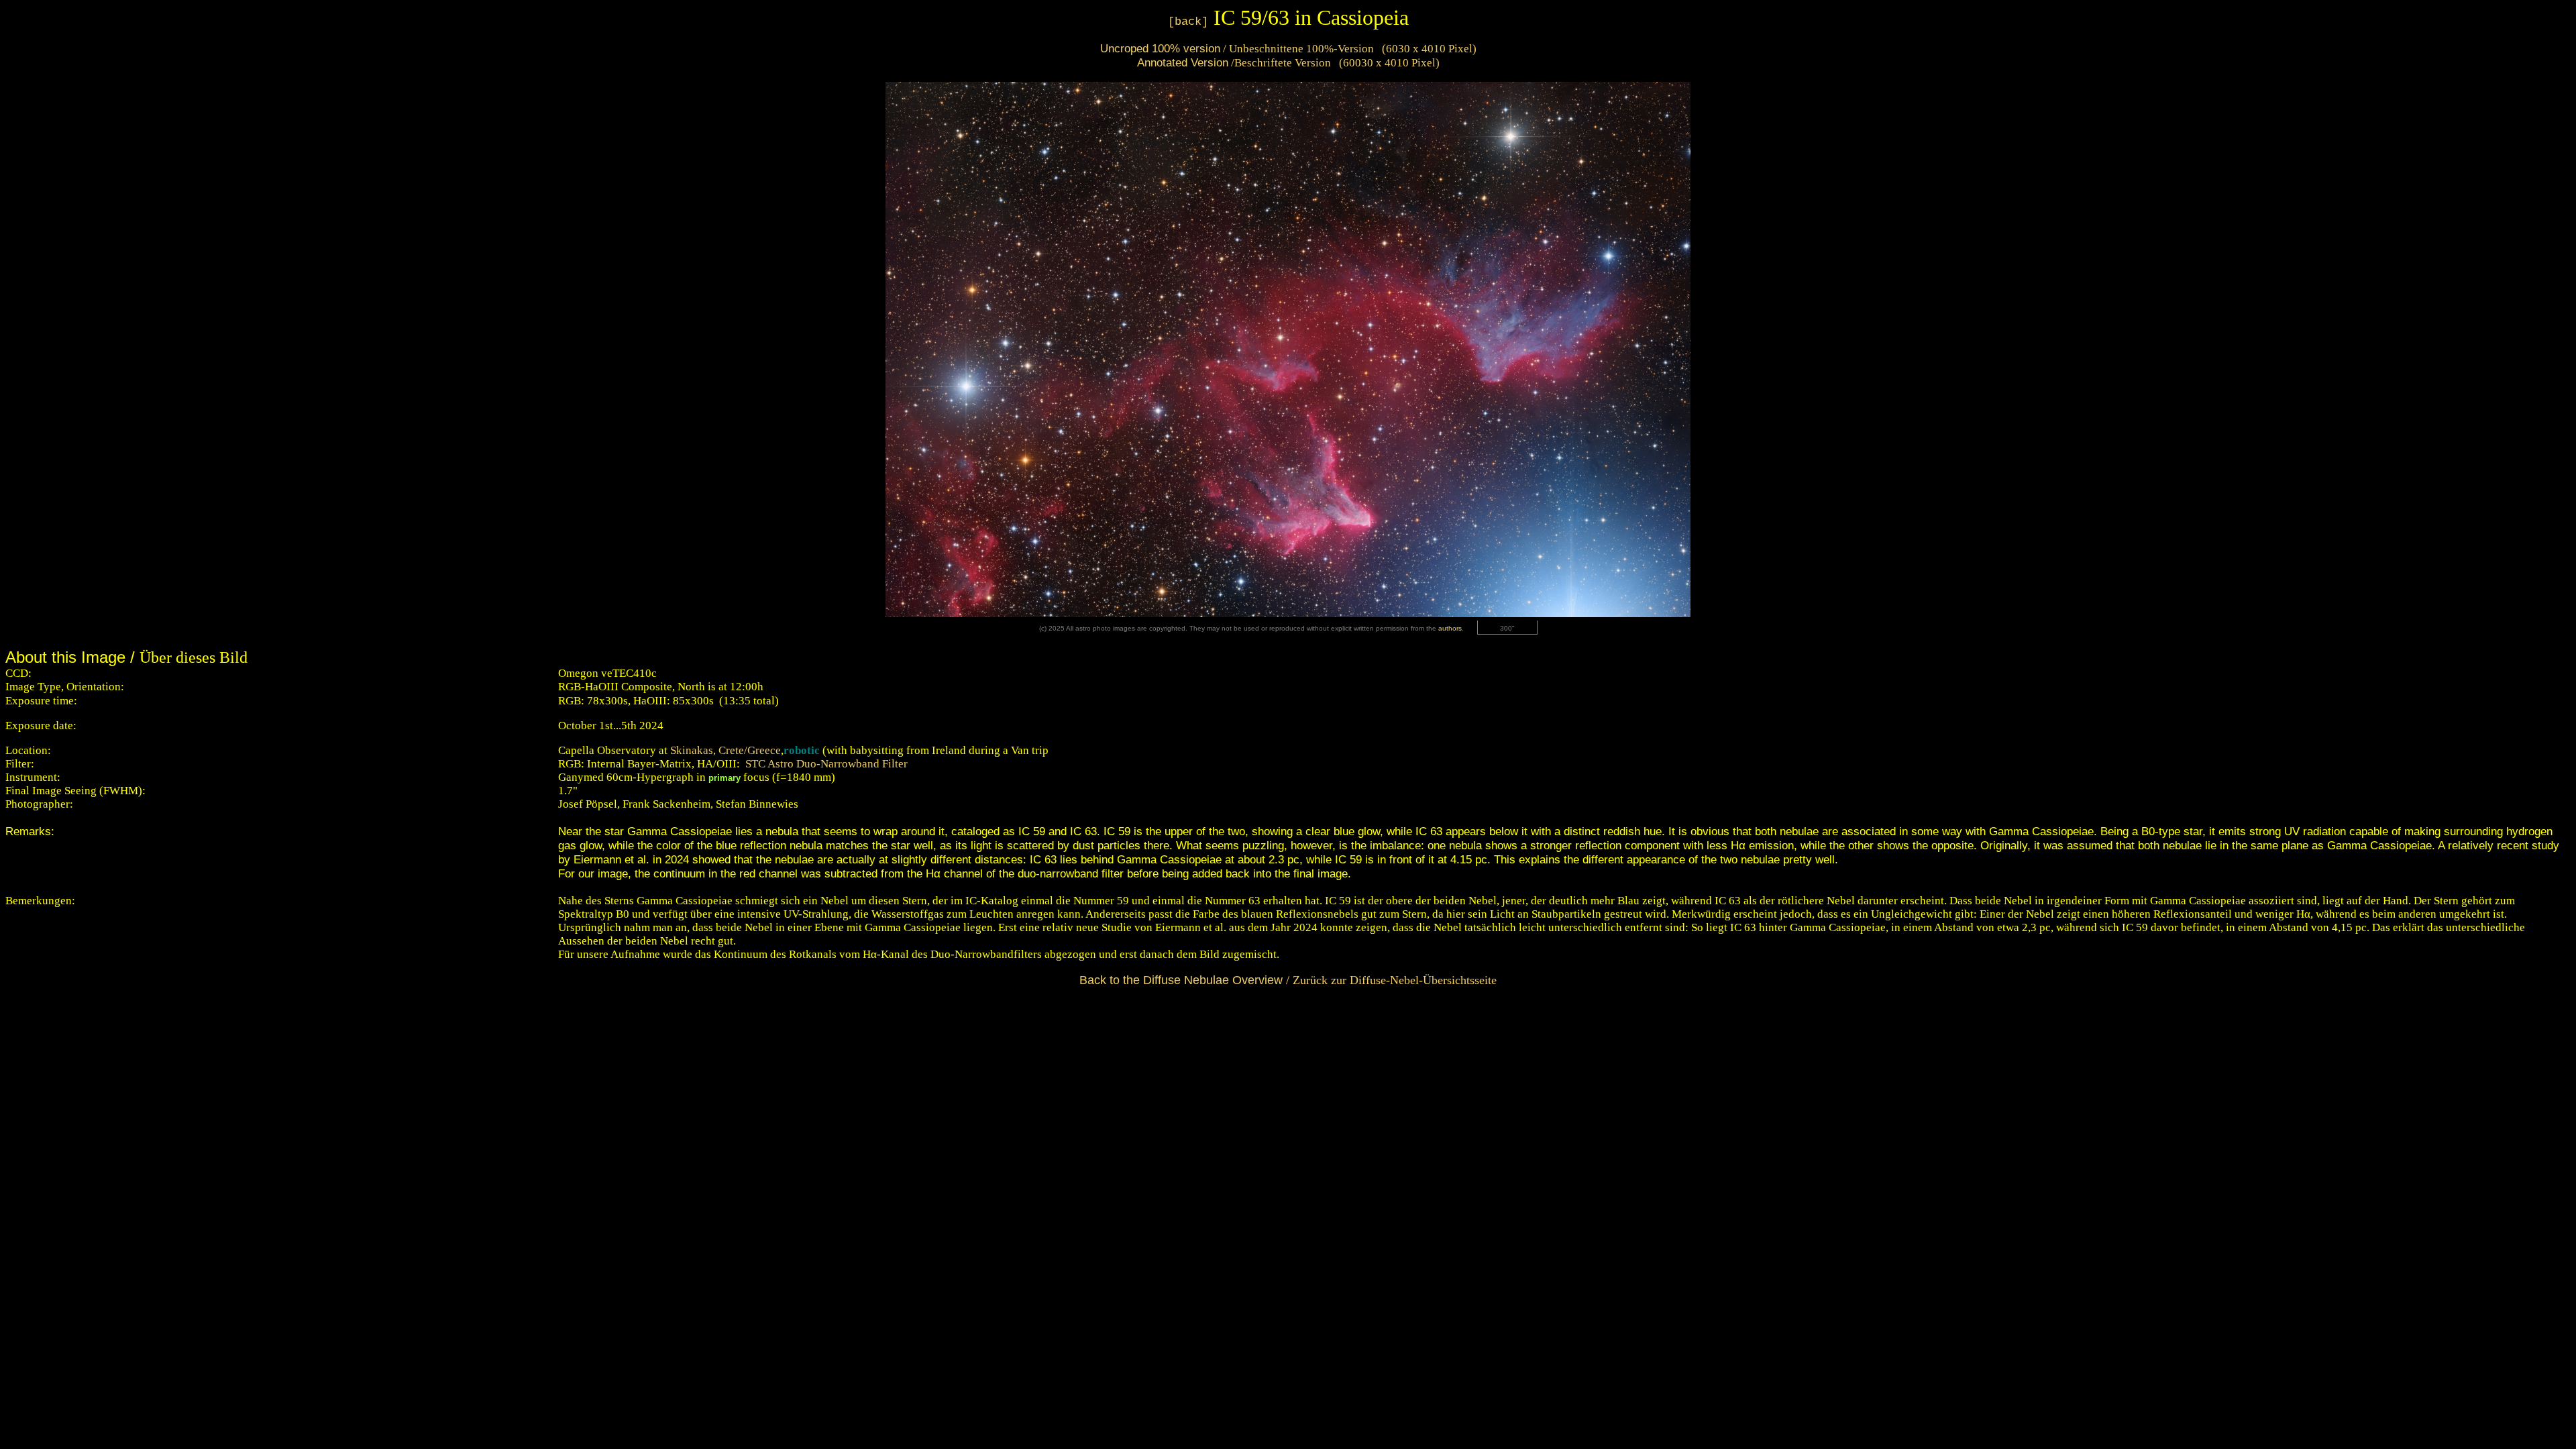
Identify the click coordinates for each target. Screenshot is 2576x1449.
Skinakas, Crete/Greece (726, 750)
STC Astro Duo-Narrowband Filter (826, 764)
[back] (1188, 22)
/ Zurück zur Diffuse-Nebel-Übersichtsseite (1288, 980)
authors (1450, 628)
